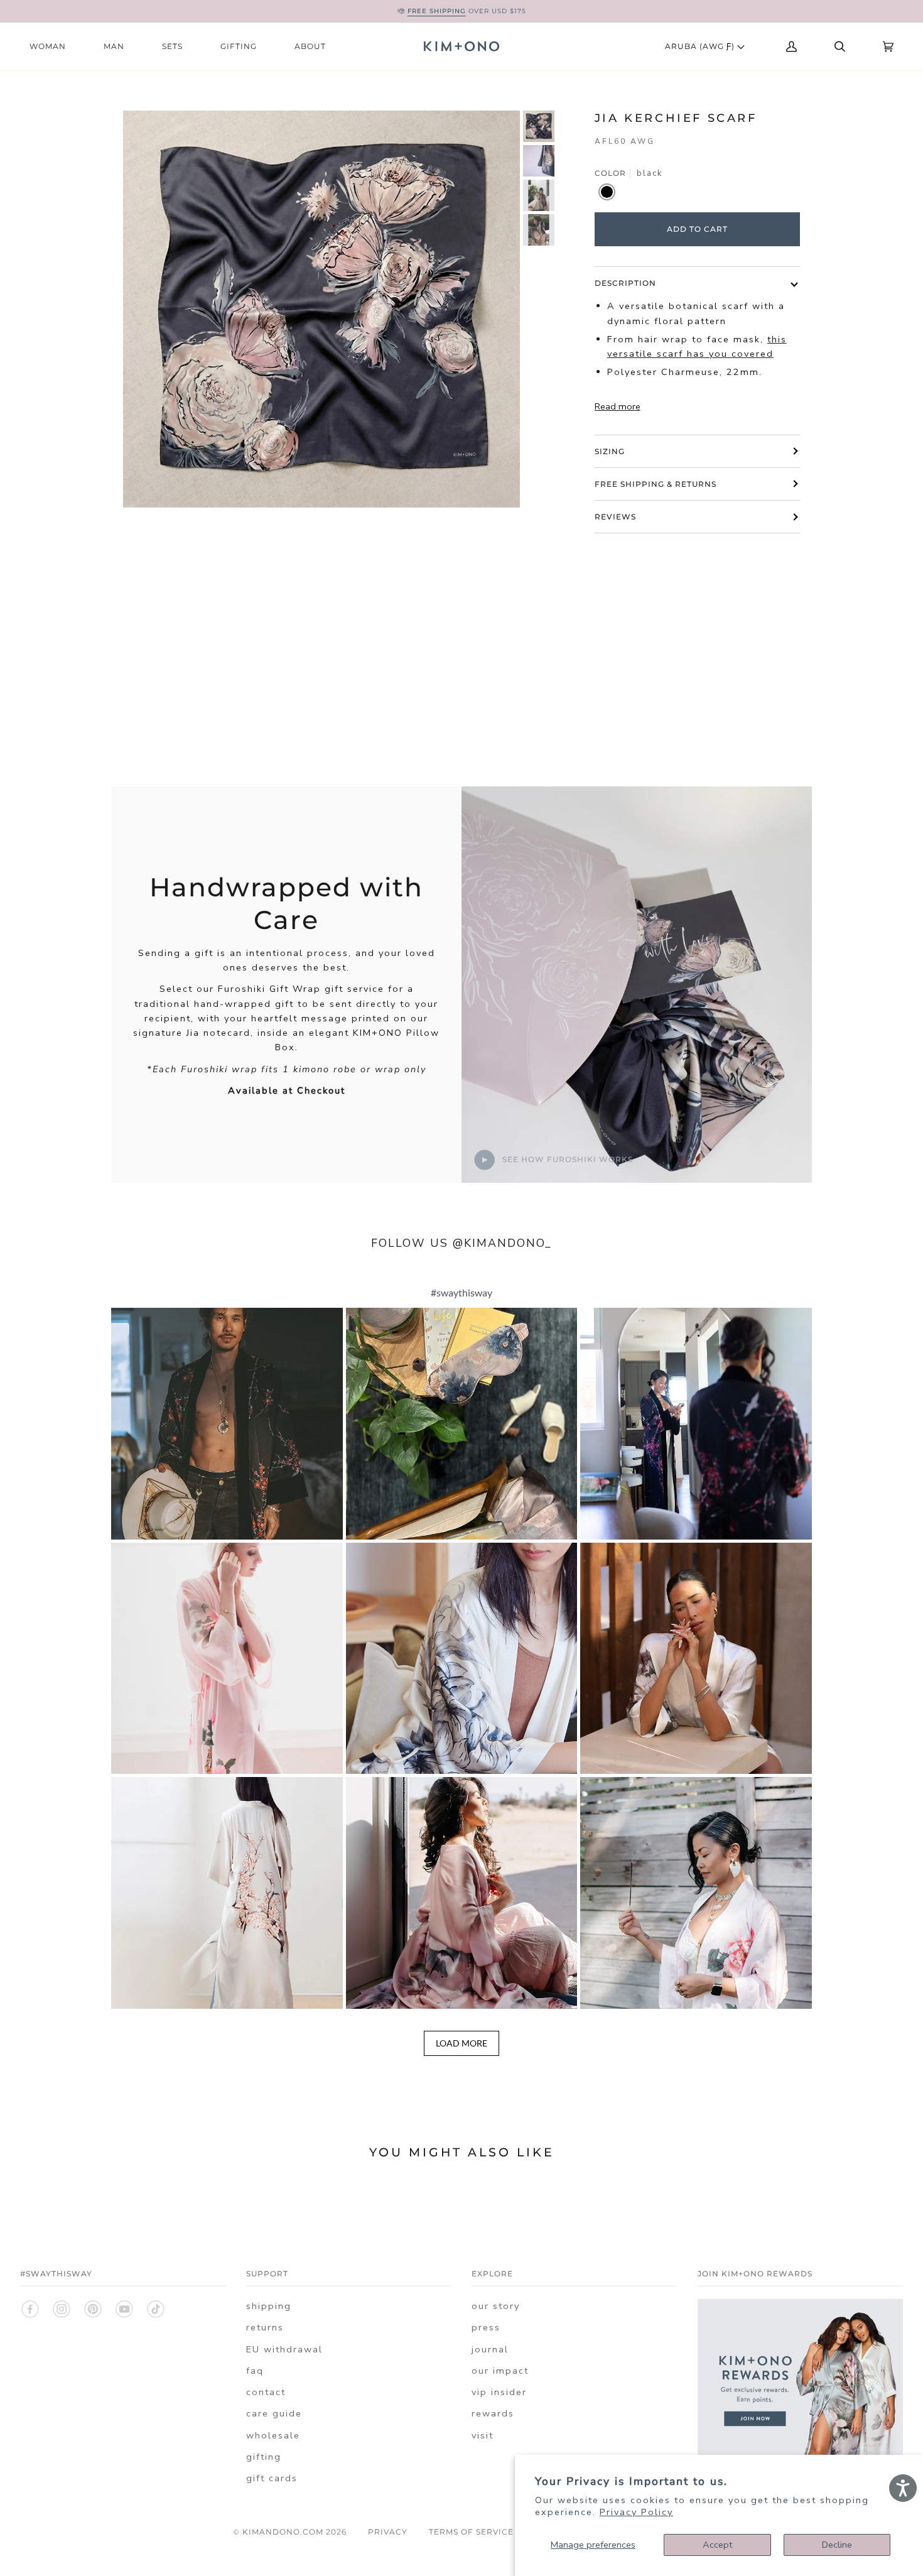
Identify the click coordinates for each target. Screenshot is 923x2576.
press (486, 2327)
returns (265, 2327)
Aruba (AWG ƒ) (701, 46)
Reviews (615, 517)
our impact (500, 2371)
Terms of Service (471, 2532)
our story (496, 2306)
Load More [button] (462, 2043)
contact (266, 2392)
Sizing (610, 451)
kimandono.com (283, 2532)
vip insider (499, 2392)
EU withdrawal (284, 2349)
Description (625, 283)
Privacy (388, 2532)
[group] (539, 126)
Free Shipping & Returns (656, 484)
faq (255, 2371)
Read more (618, 406)
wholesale (273, 2435)
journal (490, 2349)
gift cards (272, 2478)
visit (483, 2435)
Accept (717, 2545)
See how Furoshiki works (566, 1159)
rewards (493, 2413)
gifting (264, 2457)
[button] (227, 1424)
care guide (274, 2413)
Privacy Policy (636, 2512)
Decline (837, 2545)
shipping (269, 2306)
